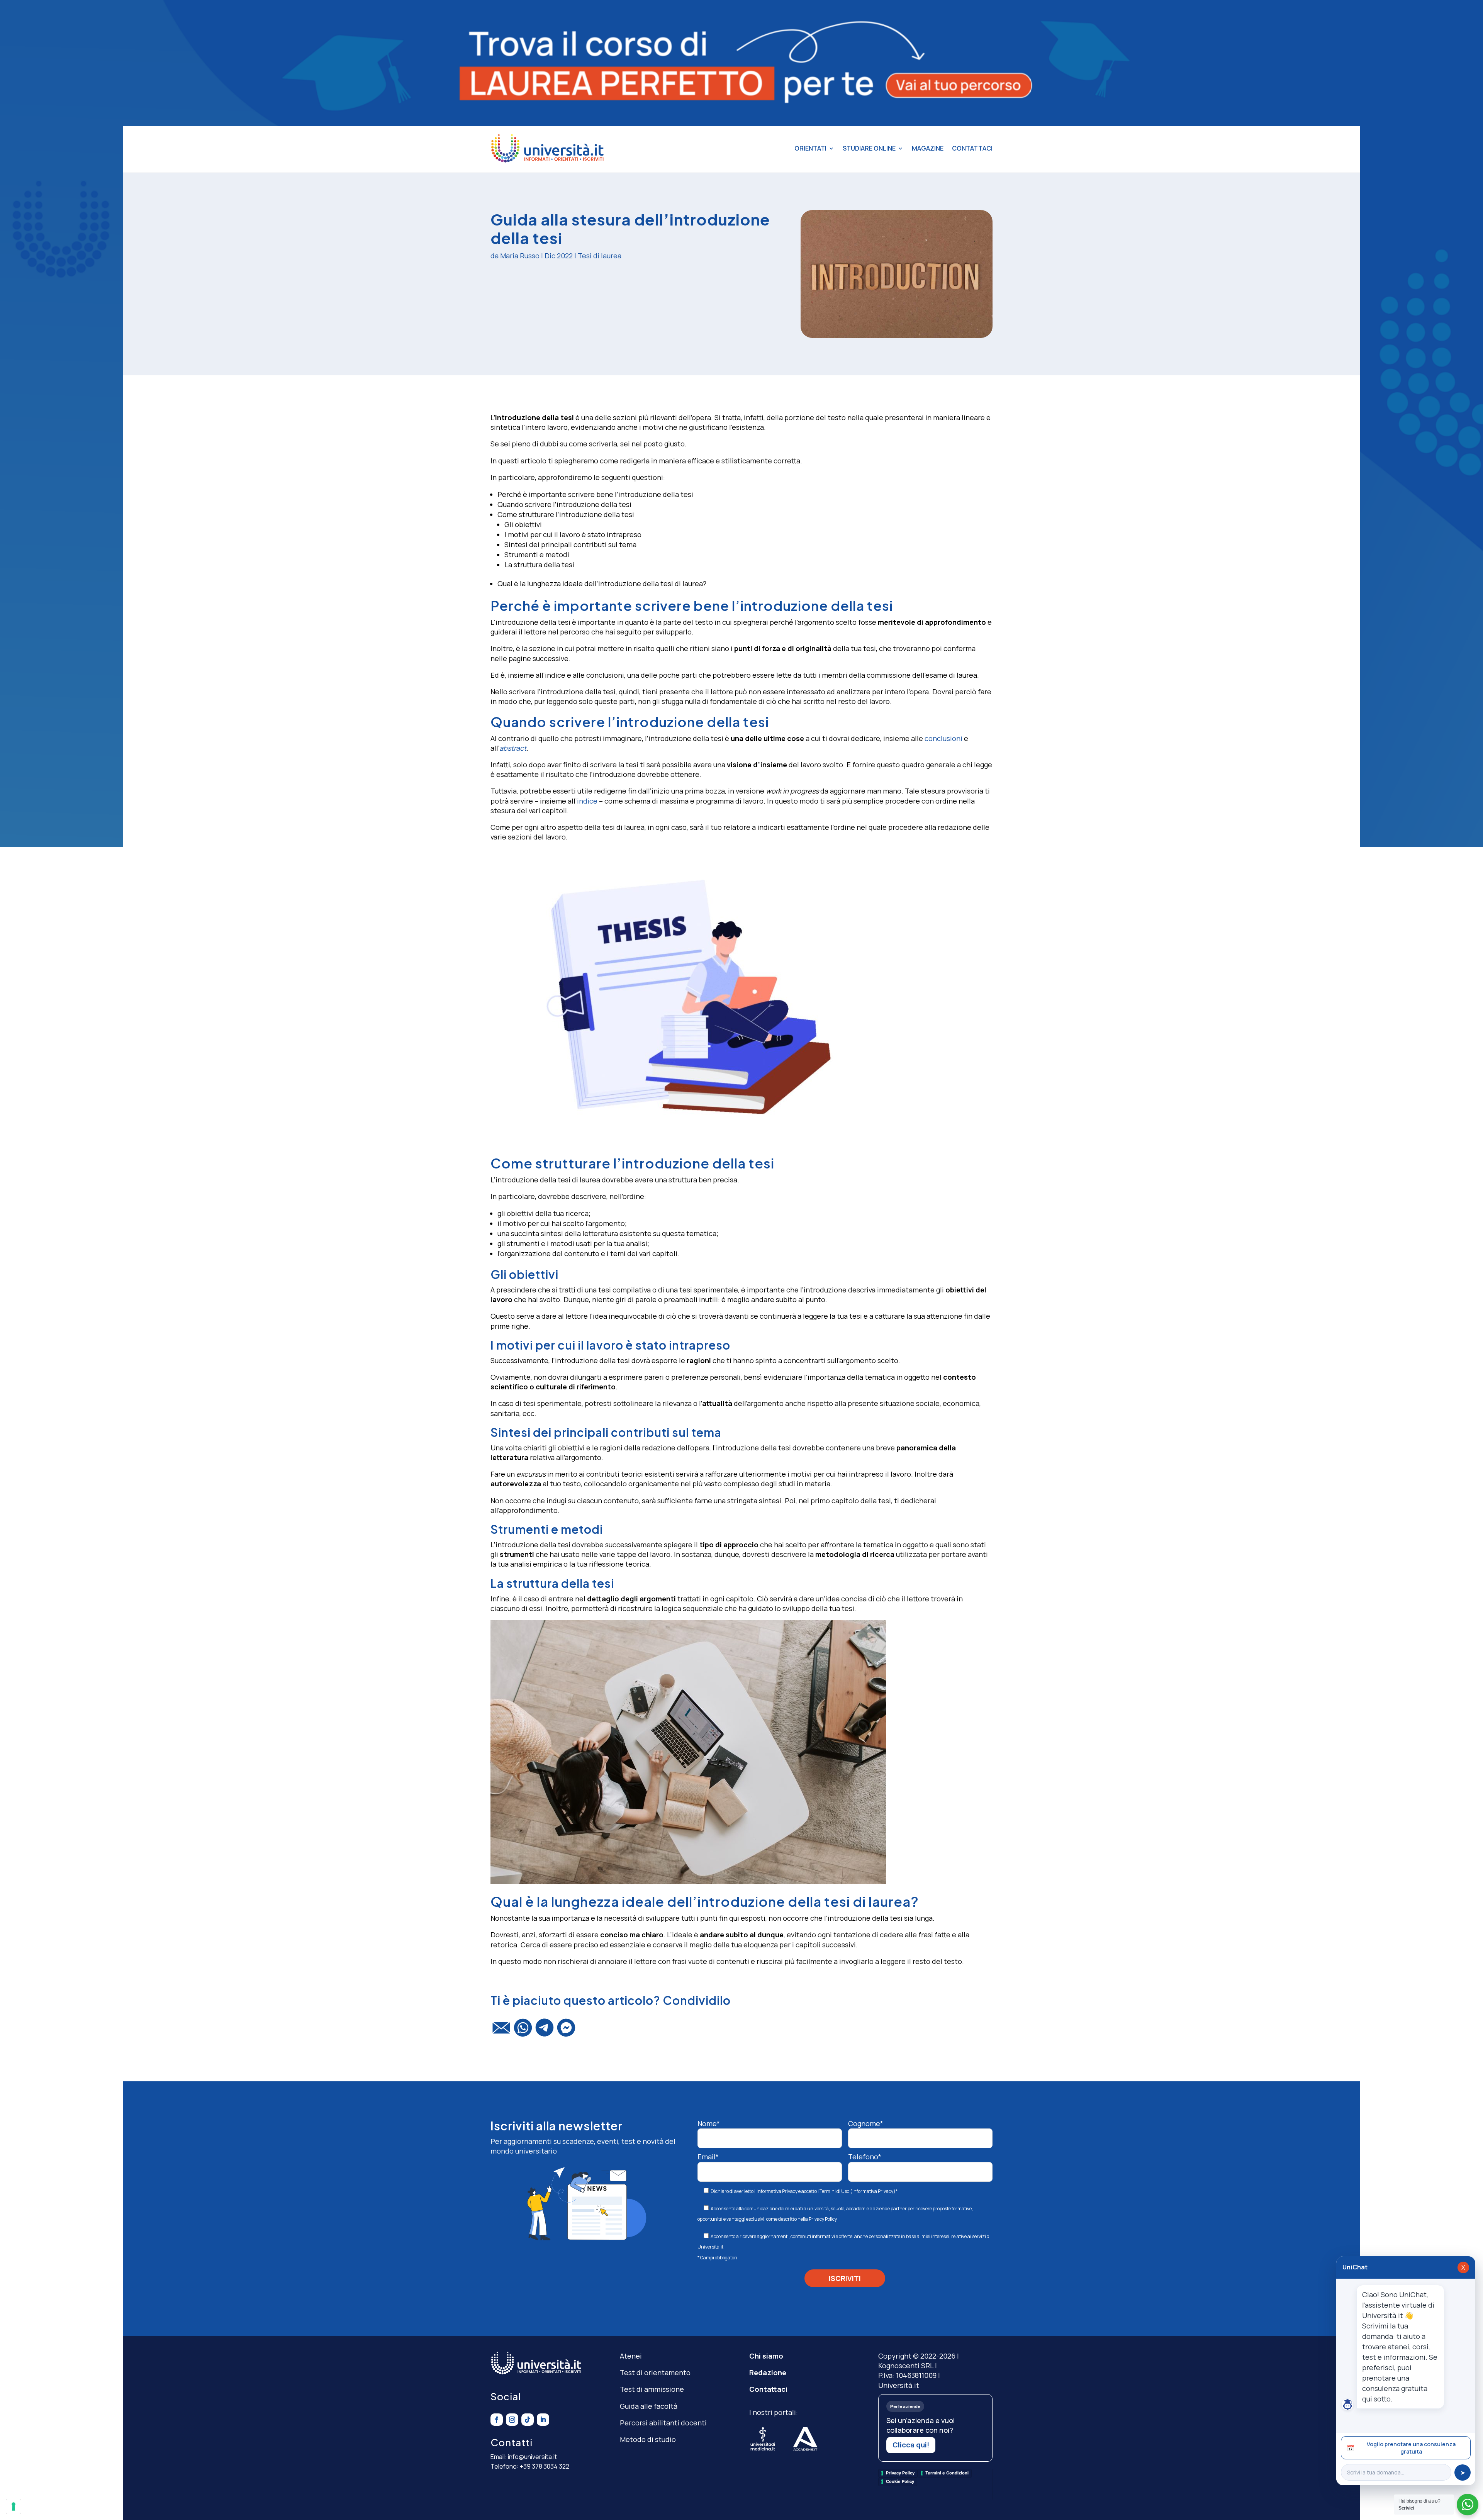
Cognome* (866, 2123)
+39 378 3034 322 (545, 2466)
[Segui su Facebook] (497, 2420)
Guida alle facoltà (649, 2406)
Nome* (709, 2123)
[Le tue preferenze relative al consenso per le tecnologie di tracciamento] (14, 2506)
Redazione (768, 2372)
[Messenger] (566, 2031)
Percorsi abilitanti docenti (663, 2423)
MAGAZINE (928, 148)
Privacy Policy (823, 2219)
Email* (708, 2157)
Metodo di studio (648, 2439)
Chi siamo (766, 2356)
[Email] (501, 2031)
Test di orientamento (655, 2372)
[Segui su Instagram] (512, 2420)
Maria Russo (520, 256)
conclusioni (943, 738)
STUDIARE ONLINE (869, 148)
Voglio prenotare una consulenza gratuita (1401, 2448)
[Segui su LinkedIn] (543, 2420)
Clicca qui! (911, 2445)
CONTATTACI (972, 148)
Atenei (631, 2356)
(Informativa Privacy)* (873, 2191)
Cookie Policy (900, 2481)
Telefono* (865, 2157)
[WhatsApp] (523, 2031)
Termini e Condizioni (947, 2473)
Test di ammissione (652, 2389)
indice (587, 801)
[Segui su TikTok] (528, 2420)
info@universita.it (532, 2457)
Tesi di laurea (600, 256)
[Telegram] (545, 2031)
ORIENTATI (810, 148)
